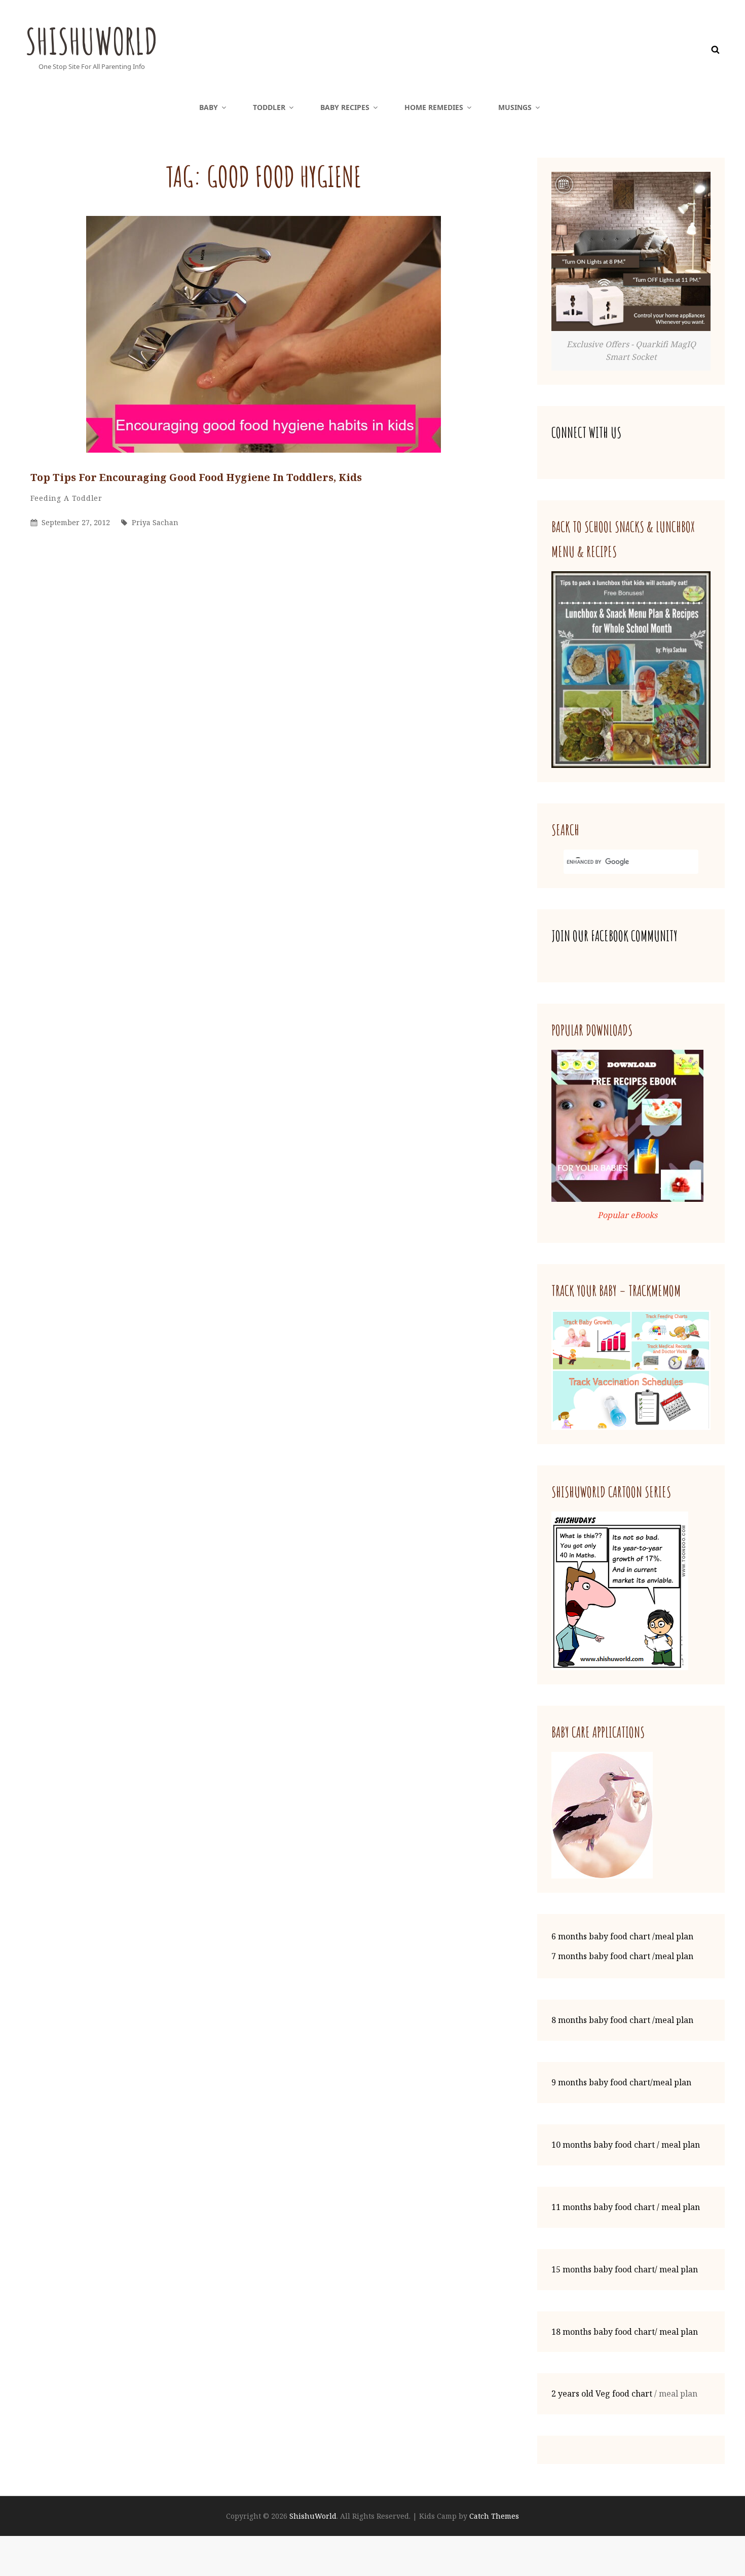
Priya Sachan (155, 522)
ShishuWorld (91, 41)
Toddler (269, 107)
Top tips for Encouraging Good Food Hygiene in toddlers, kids (196, 477)
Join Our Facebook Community (614, 936)
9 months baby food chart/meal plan (621, 2082)
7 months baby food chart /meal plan (622, 1956)
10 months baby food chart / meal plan (626, 2145)
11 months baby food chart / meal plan (626, 2207)
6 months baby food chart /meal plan (622, 1936)
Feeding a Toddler (66, 498)
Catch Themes (494, 2516)
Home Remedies (434, 107)
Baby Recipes (345, 107)
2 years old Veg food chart (602, 2394)
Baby (209, 107)
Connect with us (586, 433)
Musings (515, 107)
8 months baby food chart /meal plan (622, 2020)
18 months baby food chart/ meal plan (625, 2332)
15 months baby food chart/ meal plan (625, 2269)
